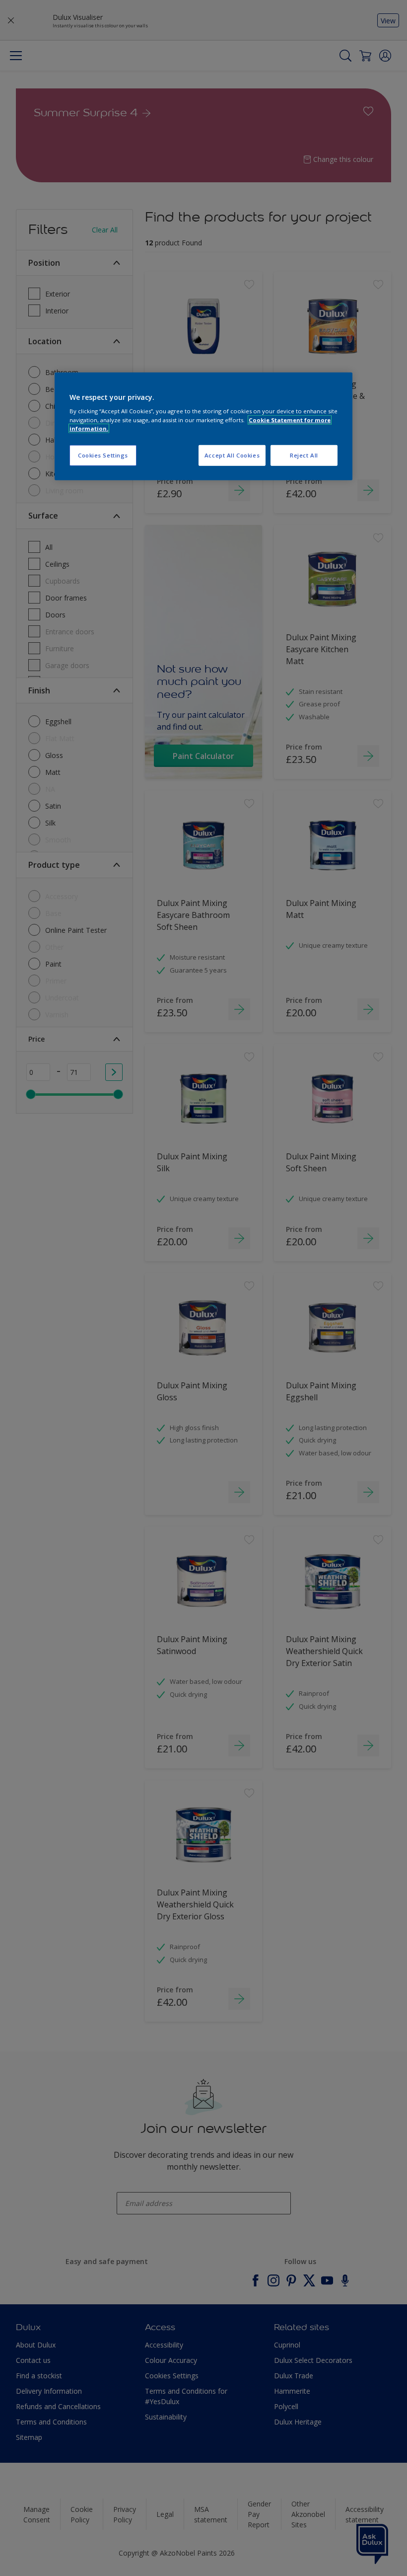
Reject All (304, 455)
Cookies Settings (103, 455)
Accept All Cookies (232, 455)
